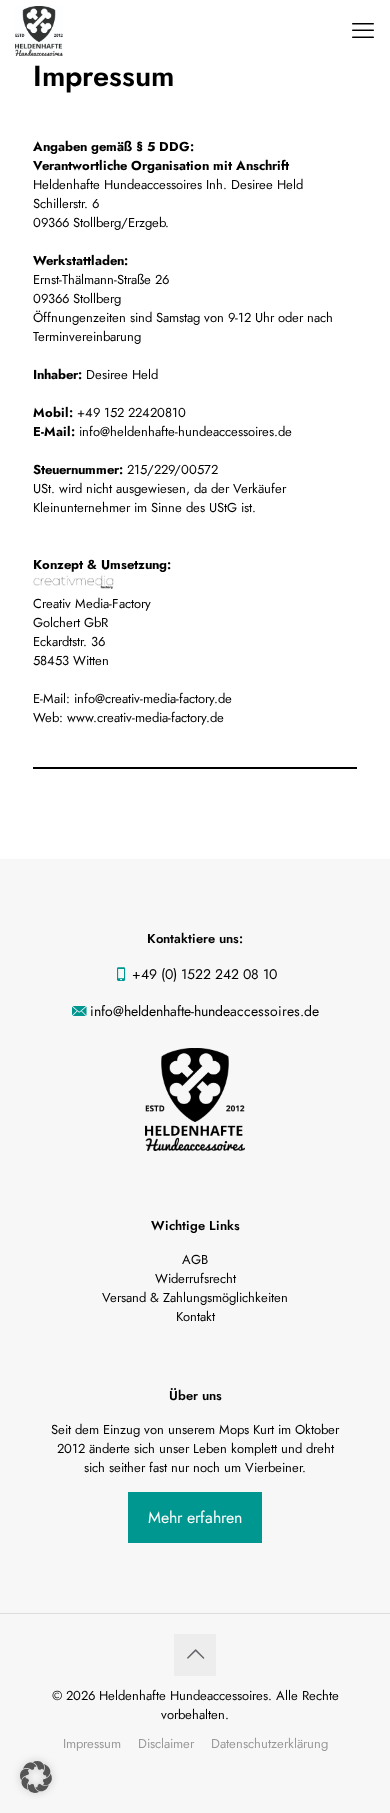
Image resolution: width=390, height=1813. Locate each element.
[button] (36, 1777)
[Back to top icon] (195, 1655)
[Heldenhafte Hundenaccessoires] (39, 30)
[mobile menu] (363, 30)
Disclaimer (166, 1743)
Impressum (92, 1743)
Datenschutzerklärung (269, 1743)
